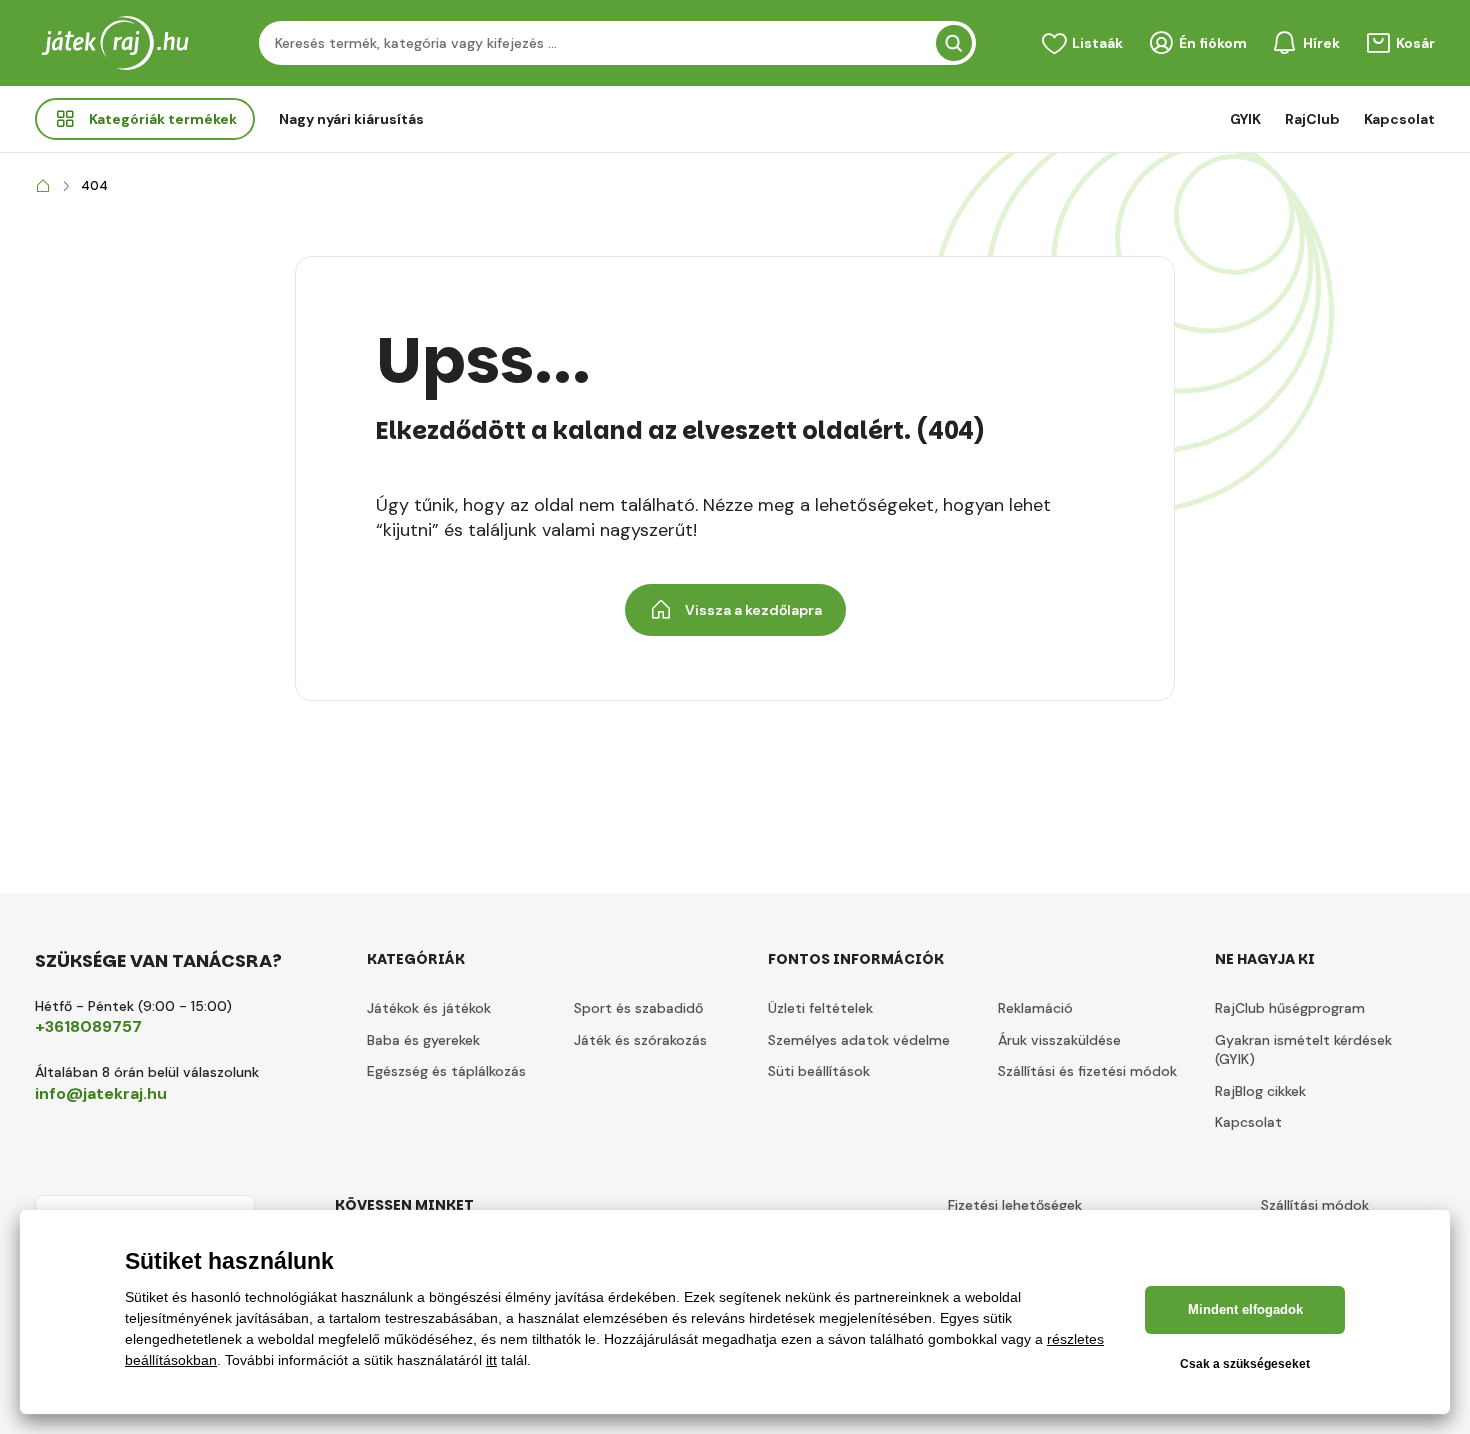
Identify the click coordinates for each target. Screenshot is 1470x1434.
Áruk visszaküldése (1059, 1040)
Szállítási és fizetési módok (1087, 1071)
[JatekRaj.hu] (43, 186)
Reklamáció (1035, 1008)
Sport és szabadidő (638, 1008)
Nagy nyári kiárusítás (351, 119)
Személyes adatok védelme (859, 1040)
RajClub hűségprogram (1290, 1008)
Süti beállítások (819, 1071)
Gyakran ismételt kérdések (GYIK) (1303, 1050)
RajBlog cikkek (1260, 1091)
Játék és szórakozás (640, 1040)
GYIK (1245, 119)
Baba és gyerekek (423, 1040)
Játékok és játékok (429, 1008)
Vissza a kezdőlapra (753, 610)
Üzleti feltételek (820, 1008)
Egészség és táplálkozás (446, 1071)
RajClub (1312, 119)
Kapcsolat (1399, 119)
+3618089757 (88, 1026)
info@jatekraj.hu (101, 1093)
